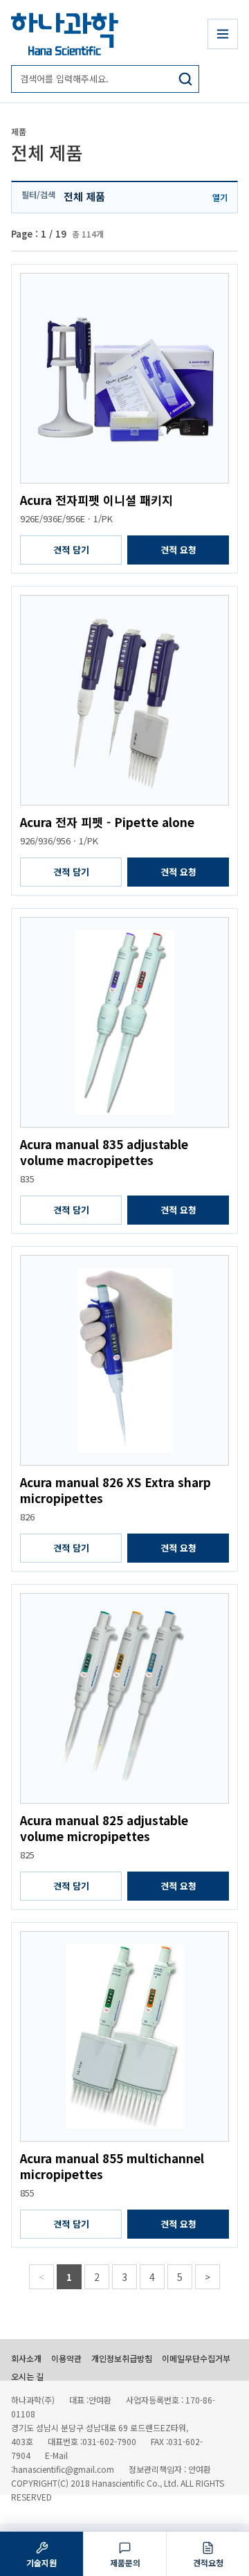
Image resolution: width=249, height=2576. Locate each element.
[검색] (185, 79)
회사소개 (26, 2358)
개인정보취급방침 (122, 2358)
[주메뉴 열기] (223, 34)
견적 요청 (178, 550)
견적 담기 (71, 550)
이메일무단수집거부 (196, 2358)
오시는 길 (27, 2376)
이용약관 (66, 2358)
